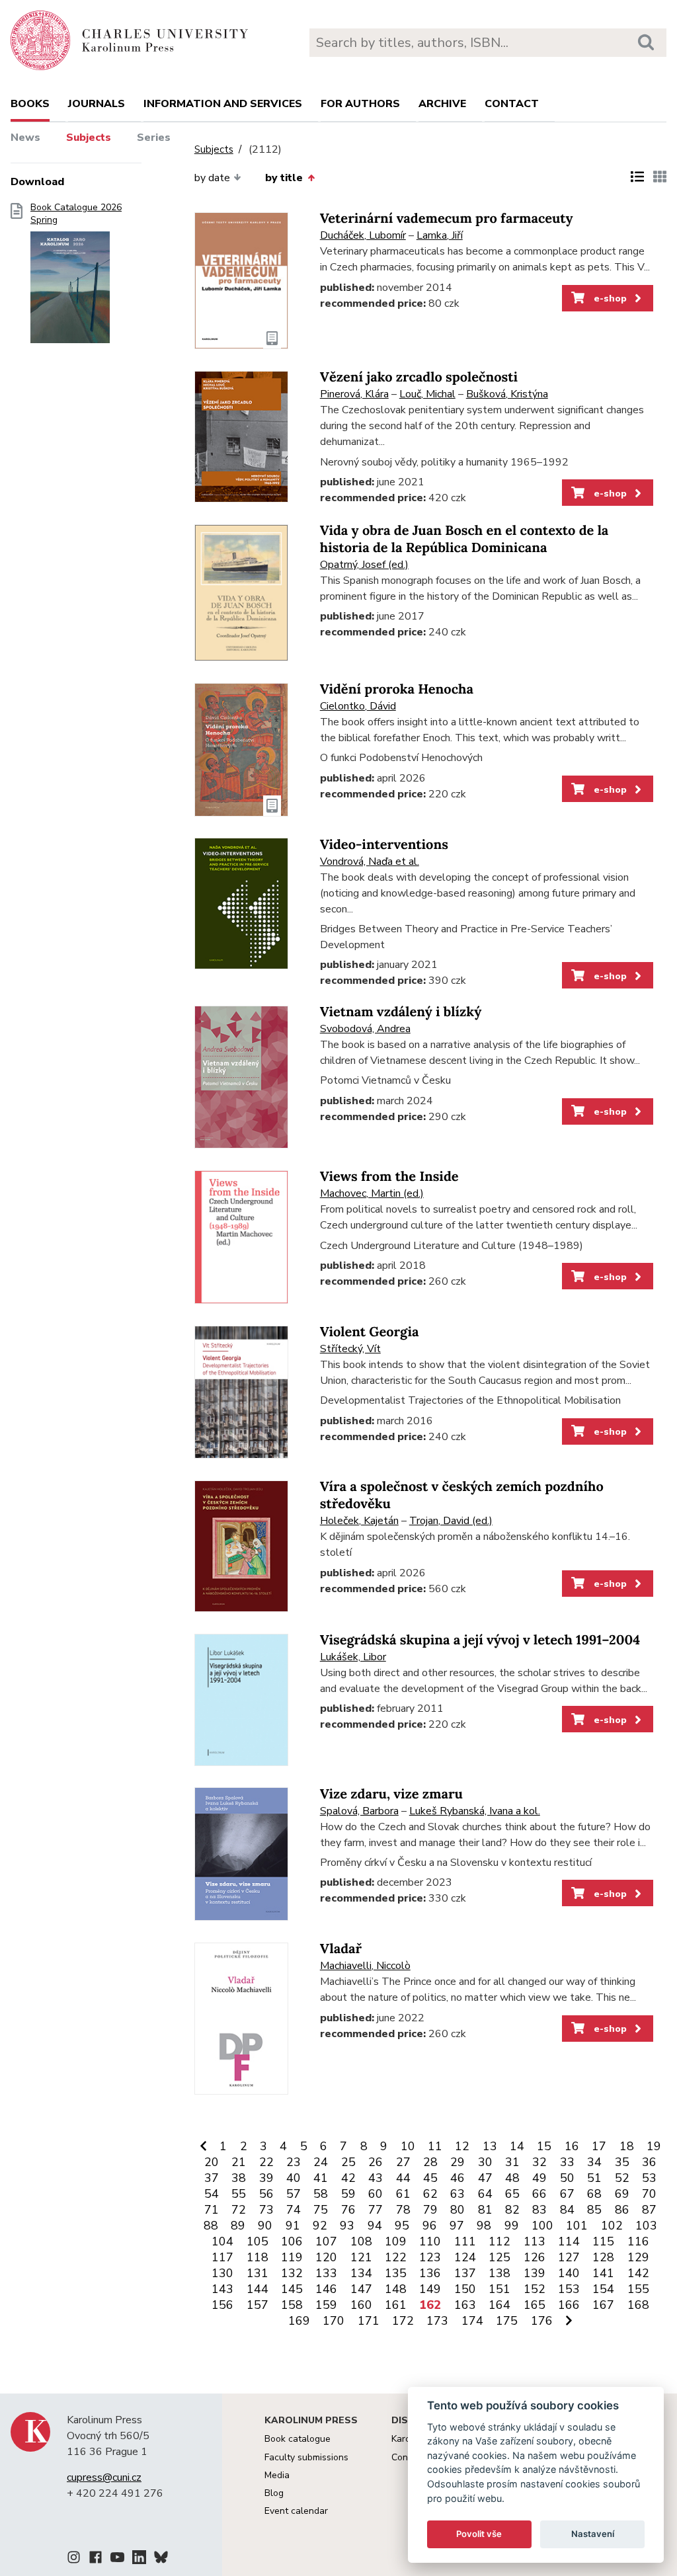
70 (649, 2194)
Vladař (341, 1949)
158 (292, 2305)
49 (539, 2178)
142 (638, 2273)
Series (154, 138)
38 (239, 2178)
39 (266, 2178)
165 (535, 2305)
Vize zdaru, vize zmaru (391, 1794)
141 (603, 2273)
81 (485, 2210)
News (25, 138)
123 (430, 2257)
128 (603, 2257)
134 (361, 2273)
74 (294, 2210)
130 (222, 2273)
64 (485, 2194)
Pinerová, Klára (354, 394)
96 (430, 2226)
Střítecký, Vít (350, 1349)
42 (348, 2178)
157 (258, 2305)
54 (212, 2194)
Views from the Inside (389, 1177)
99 (512, 2226)
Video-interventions (384, 845)
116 (638, 2241)
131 (258, 2273)
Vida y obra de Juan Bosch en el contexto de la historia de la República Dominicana (464, 539)
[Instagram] (74, 2559)
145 (292, 2289)
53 (649, 2178)
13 (490, 2146)
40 (294, 2178)
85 (594, 2210)
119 (292, 2257)
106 (292, 2241)
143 (222, 2289)
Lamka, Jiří (440, 235)
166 (569, 2305)
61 (403, 2194)
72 (239, 2210)
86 (622, 2210)
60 (376, 2194)
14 (517, 2146)
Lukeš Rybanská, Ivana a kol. (475, 1811)
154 (603, 2289)
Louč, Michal (427, 394)
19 (654, 2146)
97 (457, 2226)
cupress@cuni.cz (104, 2477)
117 (222, 2257)
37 (212, 2178)
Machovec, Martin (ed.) (372, 1193)
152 (535, 2289)
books (30, 104)
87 (649, 2210)
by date (212, 178)
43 (376, 2178)
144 (258, 2289)
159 (326, 2305)
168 (638, 2305)
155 (638, 2289)
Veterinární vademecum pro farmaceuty (447, 219)
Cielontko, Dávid (358, 706)
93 (347, 2226)
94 (375, 2226)
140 (569, 2273)
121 (361, 2257)
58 (321, 2194)
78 (403, 2210)
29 (458, 2162)
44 (403, 2178)
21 (239, 2162)
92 (320, 2226)
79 (430, 2210)
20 (212, 2162)
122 (396, 2257)
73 (266, 2210)
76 (348, 2210)
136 (430, 2273)
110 (430, 2241)
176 (542, 2321)
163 (465, 2305)
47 (485, 2178)
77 (376, 2210)
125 (499, 2257)
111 (465, 2241)
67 (567, 2194)
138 (499, 2273)
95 (402, 2226)
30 (485, 2162)
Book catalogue (298, 2439)
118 (258, 2257)
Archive (442, 104)
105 (258, 2241)
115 (603, 2241)
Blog (274, 2493)
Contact (512, 104)
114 (569, 2241)
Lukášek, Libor (353, 1657)
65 (512, 2194)
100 (542, 2226)
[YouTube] (117, 2559)
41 (321, 2178)
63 (458, 2194)
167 (603, 2305)
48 (512, 2178)
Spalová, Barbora (359, 1811)
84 (567, 2210)
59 (348, 2194)
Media (277, 2475)
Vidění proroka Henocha (397, 689)
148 (396, 2289)
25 (348, 2162)
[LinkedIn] (139, 2559)
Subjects (89, 138)
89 (238, 2226)
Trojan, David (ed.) (451, 1521)
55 (239, 2194)
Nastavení (593, 2534)
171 (369, 2321)
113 (535, 2241)
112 (499, 2241)
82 (512, 2210)
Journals (97, 104)
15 (544, 2146)
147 (361, 2289)
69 (622, 2194)
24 (321, 2162)
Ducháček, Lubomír (363, 235)
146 (326, 2289)
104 (222, 2241)
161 (396, 2305)
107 (326, 2241)
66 (539, 2194)
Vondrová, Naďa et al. (370, 862)
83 (539, 2210)
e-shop (609, 298)
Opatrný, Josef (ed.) (364, 565)
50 (567, 2178)
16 (572, 2146)
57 (294, 2194)
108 (361, 2241)
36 (649, 2162)
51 (594, 2178)
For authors (360, 104)
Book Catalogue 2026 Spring (76, 214)
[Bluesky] (161, 2559)
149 (430, 2289)
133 (326, 2273)
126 (535, 2257)
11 (435, 2146)
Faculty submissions (306, 2457)
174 (472, 2321)
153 (569, 2289)
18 (627, 2146)
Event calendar (296, 2511)
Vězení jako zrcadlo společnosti (419, 377)
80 (458, 2210)
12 (462, 2146)
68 (594, 2194)
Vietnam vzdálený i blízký (401, 1012)
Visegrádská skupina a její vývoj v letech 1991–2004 (480, 1640)
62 (430, 2194)
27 (403, 2162)
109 (396, 2241)
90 (265, 2226)
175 (507, 2321)
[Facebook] (96, 2559)
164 (499, 2305)
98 (484, 2226)
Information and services (223, 104)
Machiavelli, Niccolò (365, 1966)
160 (361, 2305)
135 (396, 2273)
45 (430, 2178)
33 (567, 2162)
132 (292, 2273)
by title (284, 178)
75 (321, 2210)
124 (465, 2257)
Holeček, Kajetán (359, 1521)
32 (539, 2162)
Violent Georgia (370, 1332)
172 (403, 2321)
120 (326, 2257)
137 (465, 2273)
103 (646, 2226)
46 (458, 2178)
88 (211, 2226)
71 (212, 2210)
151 (499, 2289)
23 (294, 2162)
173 (437, 2321)
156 (222, 2305)
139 (535, 2273)
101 (577, 2226)
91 (293, 2226)
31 (512, 2162)
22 (266, 2162)
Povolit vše (479, 2534)
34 (594, 2162)
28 (430, 2162)
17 (599, 2146)
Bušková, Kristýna (507, 394)
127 (569, 2257)
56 (266, 2194)
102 (612, 2226)
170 (334, 2321)
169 (299, 2321)
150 (465, 2289)
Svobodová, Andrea (365, 1029)
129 (638, 2257)
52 (622, 2178)
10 (408, 2146)
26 (376, 2162)
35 (622, 2162)
